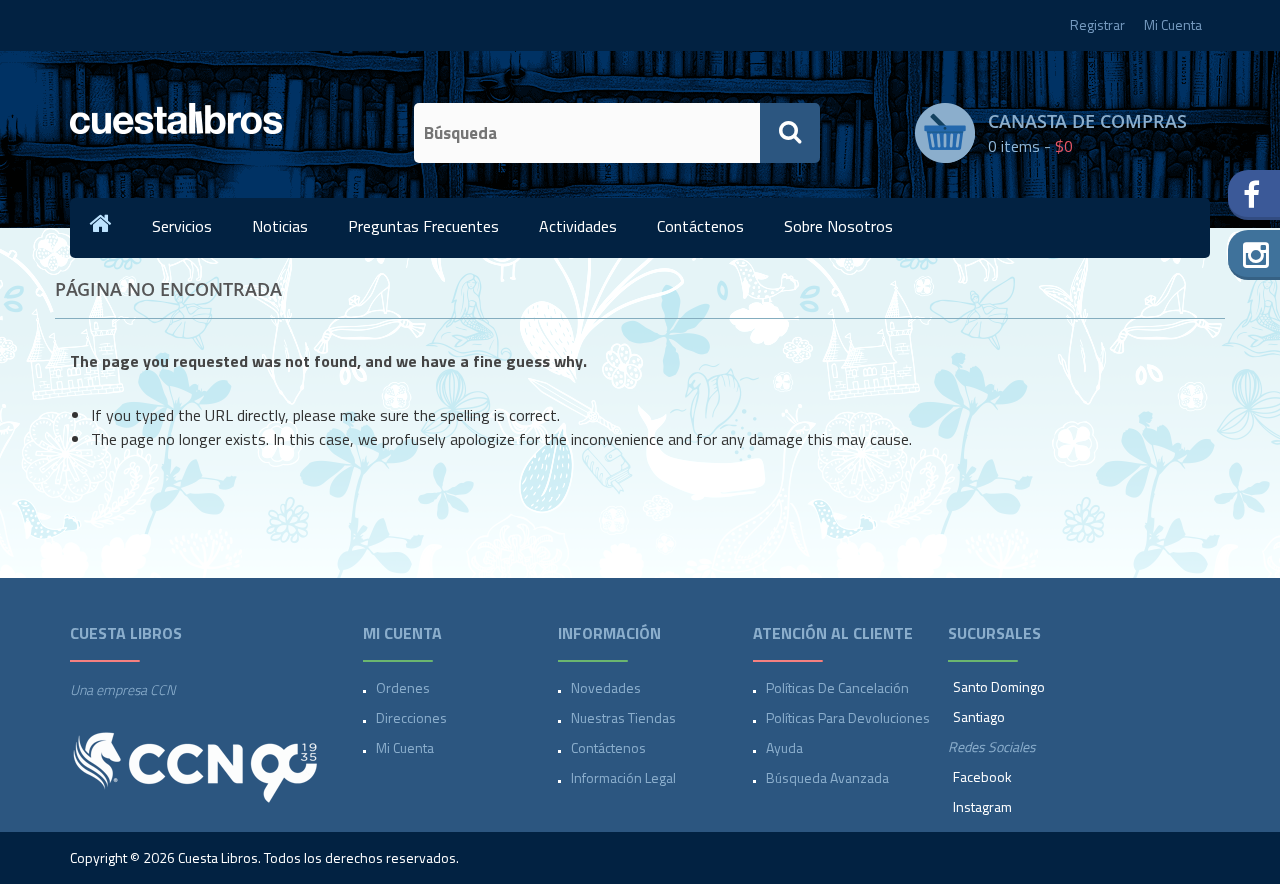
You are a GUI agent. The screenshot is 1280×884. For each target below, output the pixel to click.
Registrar (1097, 24)
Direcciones (411, 717)
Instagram (982, 806)
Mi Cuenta (1173, 24)
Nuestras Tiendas (623, 717)
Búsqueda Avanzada (827, 777)
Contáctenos (700, 226)
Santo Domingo (999, 686)
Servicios (182, 226)
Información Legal (623, 777)
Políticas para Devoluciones (848, 717)
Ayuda (784, 747)
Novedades (606, 687)
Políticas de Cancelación (837, 687)
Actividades (578, 226)
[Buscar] (790, 133)
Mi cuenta (405, 747)
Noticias (280, 226)
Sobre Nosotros (838, 226)
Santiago (979, 716)
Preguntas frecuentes (423, 226)
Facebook (982, 776)
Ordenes (403, 687)
